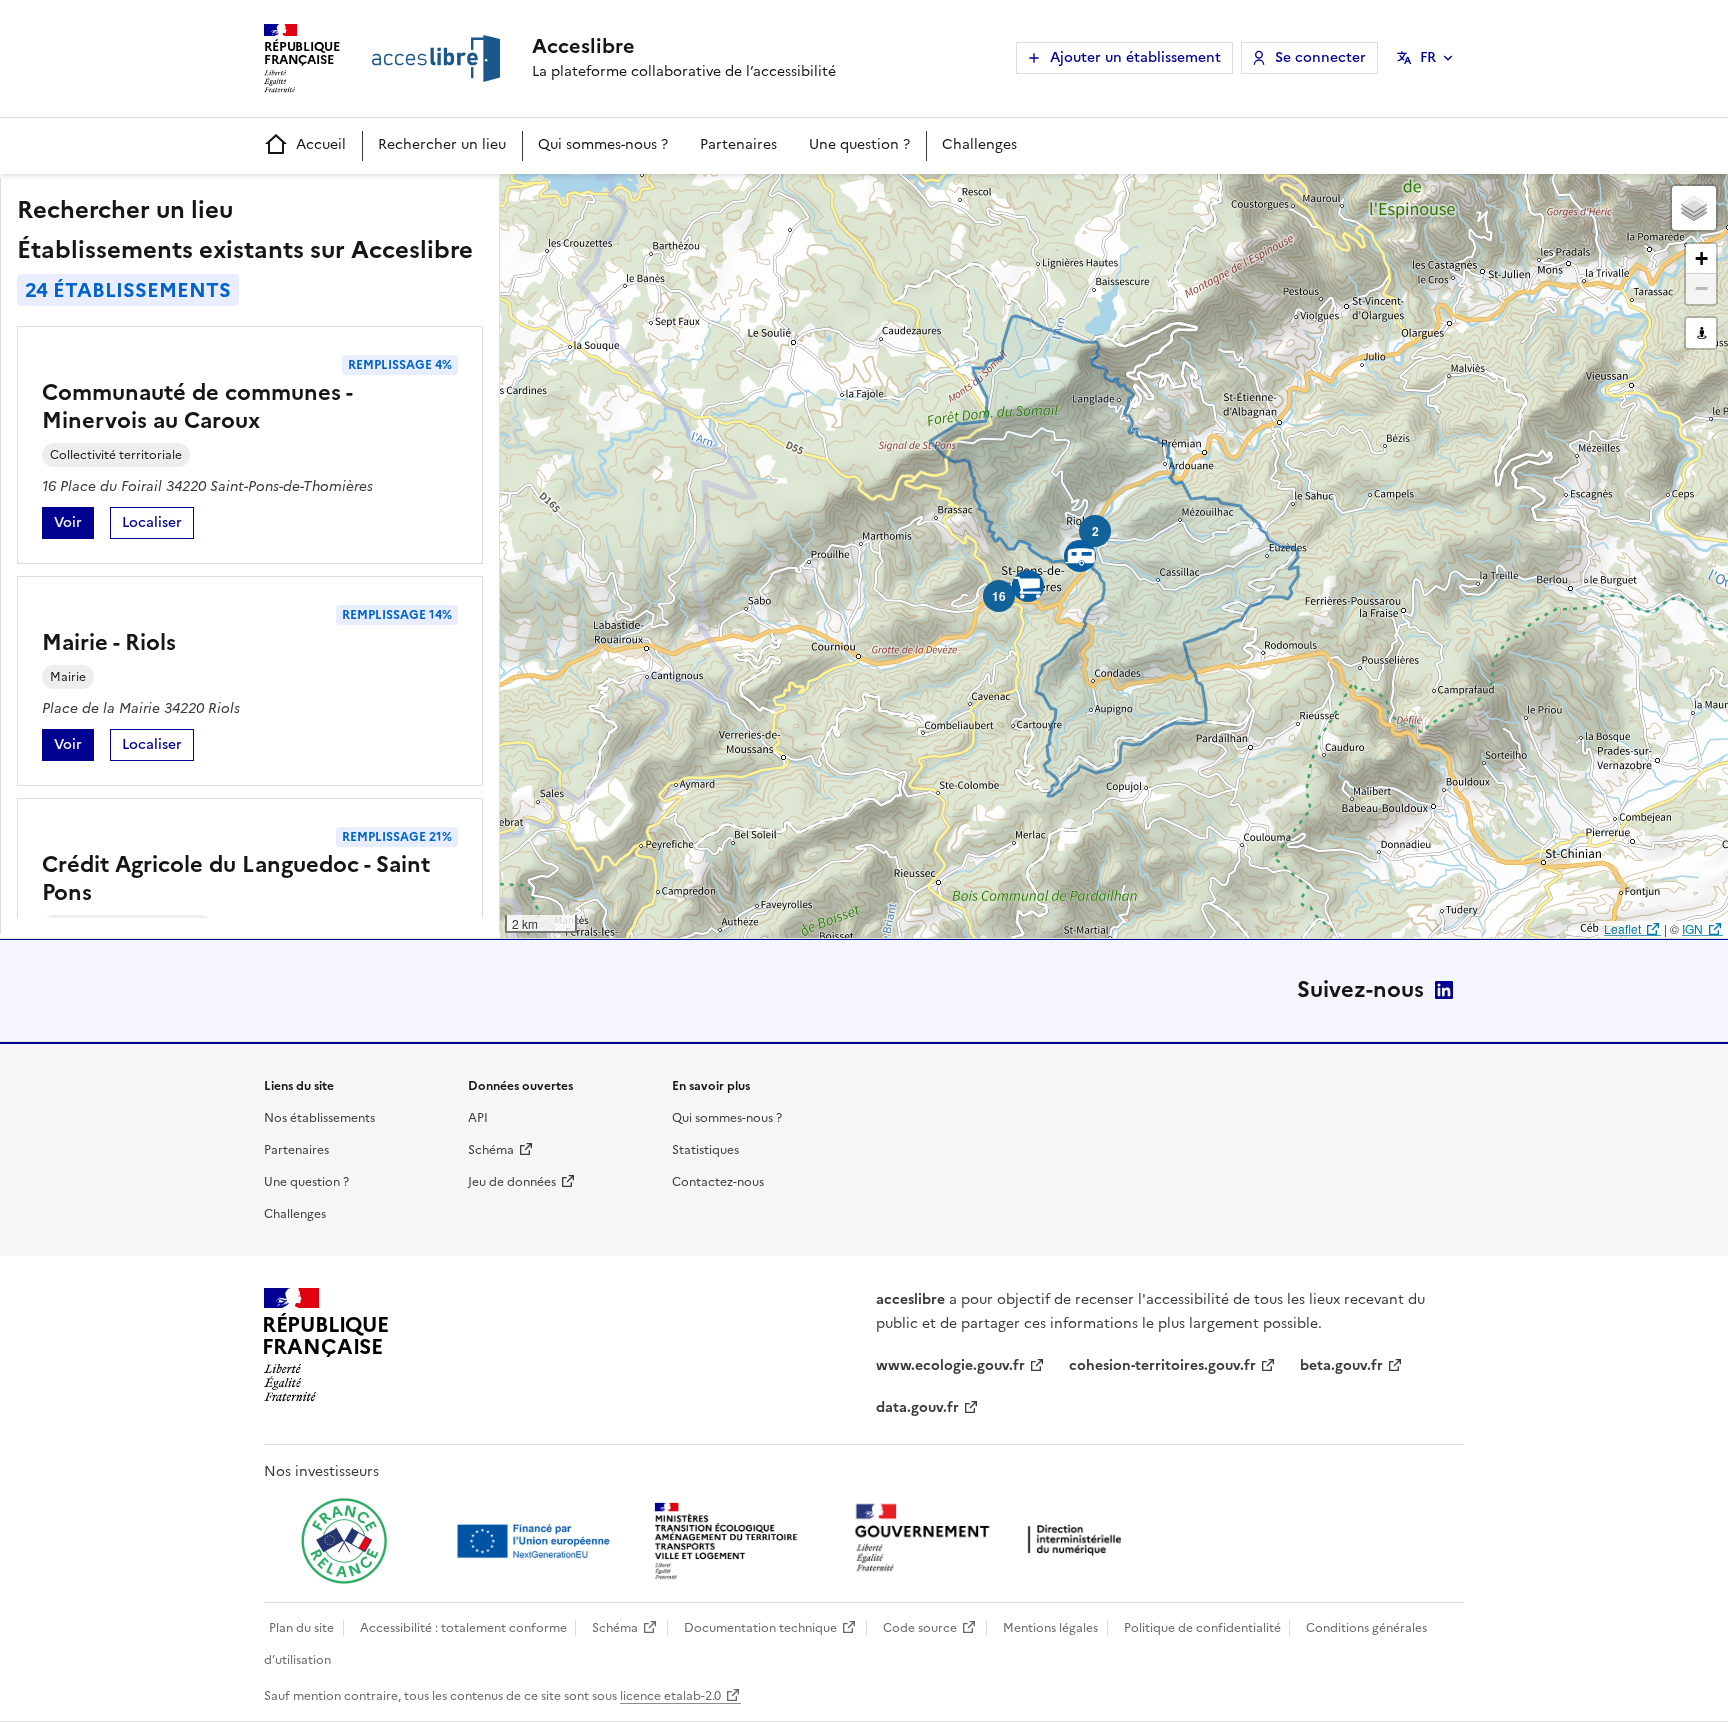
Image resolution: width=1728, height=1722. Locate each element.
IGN (1692, 928)
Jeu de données (512, 1182)
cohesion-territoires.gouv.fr (1162, 1365)
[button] (1694, 208)
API (478, 1118)
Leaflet (1622, 928)
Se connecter (1320, 57)
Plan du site (301, 1628)
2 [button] (1095, 531)
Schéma (491, 1150)
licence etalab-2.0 (670, 1696)
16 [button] (999, 596)
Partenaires (738, 144)
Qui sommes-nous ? (603, 144)
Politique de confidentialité (1202, 1628)
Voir (74, 525)
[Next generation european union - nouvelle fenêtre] (536, 1541)
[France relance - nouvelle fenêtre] (344, 1541)
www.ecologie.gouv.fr (950, 1365)
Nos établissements (319, 1118)
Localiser (158, 525)
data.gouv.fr (917, 1407)
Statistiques (705, 1150)
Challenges (979, 144)
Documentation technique (760, 1628)
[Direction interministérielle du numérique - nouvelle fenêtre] (993, 1539)
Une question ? (859, 144)
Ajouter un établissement (1135, 57)
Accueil (321, 144)
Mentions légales (1050, 1628)
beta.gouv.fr (1341, 1365)
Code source (920, 1628)
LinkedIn (1444, 990)
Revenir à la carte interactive (657, 198)
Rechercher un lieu (442, 144)
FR (1428, 57)
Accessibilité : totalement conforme (463, 1628)
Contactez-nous (718, 1182)
